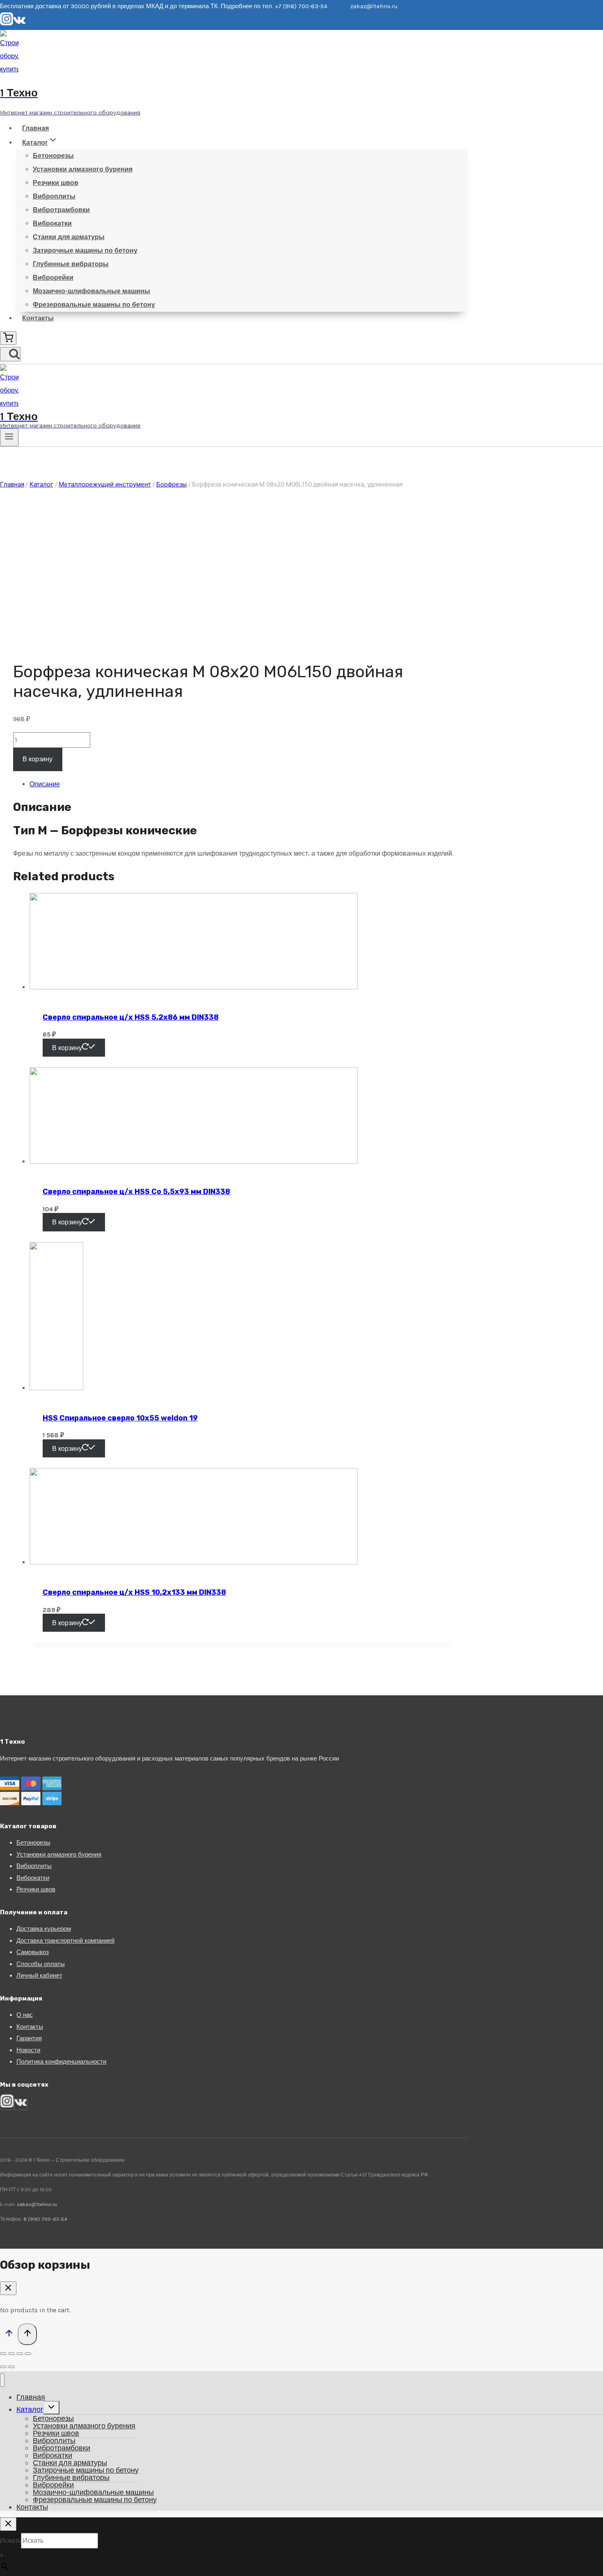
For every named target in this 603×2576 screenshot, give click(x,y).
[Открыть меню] (9, 437)
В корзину (38, 759)
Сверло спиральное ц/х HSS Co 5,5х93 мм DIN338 (136, 1192)
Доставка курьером (44, 1929)
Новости (28, 2050)
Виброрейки (53, 277)
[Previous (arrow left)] (3, 2367)
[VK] (19, 23)
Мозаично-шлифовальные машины (91, 291)
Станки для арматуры (69, 237)
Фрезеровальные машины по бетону (94, 305)
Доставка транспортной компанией (65, 1941)
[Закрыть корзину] (8, 2288)
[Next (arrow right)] (11, 2367)
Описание (45, 784)
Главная (35, 128)
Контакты (38, 318)
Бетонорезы (53, 156)
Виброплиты (54, 196)
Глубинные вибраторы (71, 264)
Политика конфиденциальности (61, 2062)
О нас (25, 2015)
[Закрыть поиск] (8, 2524)
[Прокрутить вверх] (9, 2335)
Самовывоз (33, 1952)
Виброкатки (52, 223)
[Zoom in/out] (28, 2354)
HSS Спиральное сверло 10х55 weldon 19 (120, 1418)
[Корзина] (8, 338)
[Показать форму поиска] (10, 354)
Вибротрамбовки (61, 210)
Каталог (30, 2409)
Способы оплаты (41, 1964)
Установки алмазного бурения (83, 169)
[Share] (11, 2354)
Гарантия (29, 2038)
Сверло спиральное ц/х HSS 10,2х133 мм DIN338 (134, 1592)
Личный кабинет (39, 1975)
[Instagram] (7, 23)
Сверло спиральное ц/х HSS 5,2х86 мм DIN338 (131, 1017)
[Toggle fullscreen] (20, 2354)
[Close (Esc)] (3, 2354)
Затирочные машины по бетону (85, 250)
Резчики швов (56, 183)
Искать (10, 2541)
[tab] (242, 784)
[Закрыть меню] (2, 2380)
